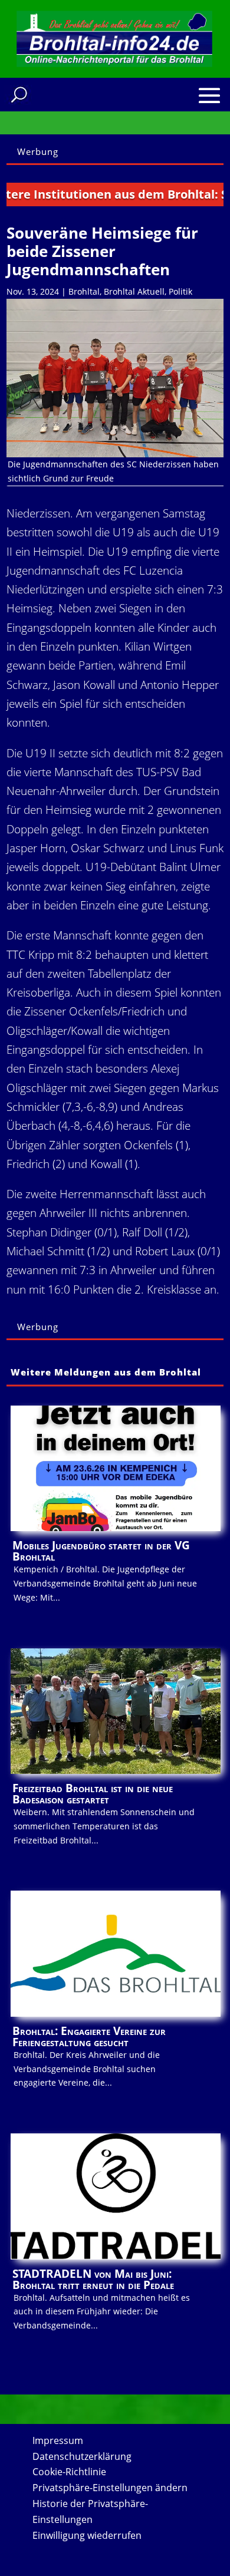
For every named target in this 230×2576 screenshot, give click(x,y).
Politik (180, 291)
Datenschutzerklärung (82, 2456)
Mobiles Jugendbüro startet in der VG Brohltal (101, 1551)
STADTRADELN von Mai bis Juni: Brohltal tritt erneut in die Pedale (93, 2279)
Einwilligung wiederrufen (87, 2535)
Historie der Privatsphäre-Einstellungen (90, 2511)
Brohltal (84, 291)
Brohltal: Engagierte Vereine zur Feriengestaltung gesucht (89, 2036)
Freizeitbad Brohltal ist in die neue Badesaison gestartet (93, 1794)
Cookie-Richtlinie (69, 2472)
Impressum (58, 2440)
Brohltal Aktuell (134, 291)
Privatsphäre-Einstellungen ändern (110, 2488)
